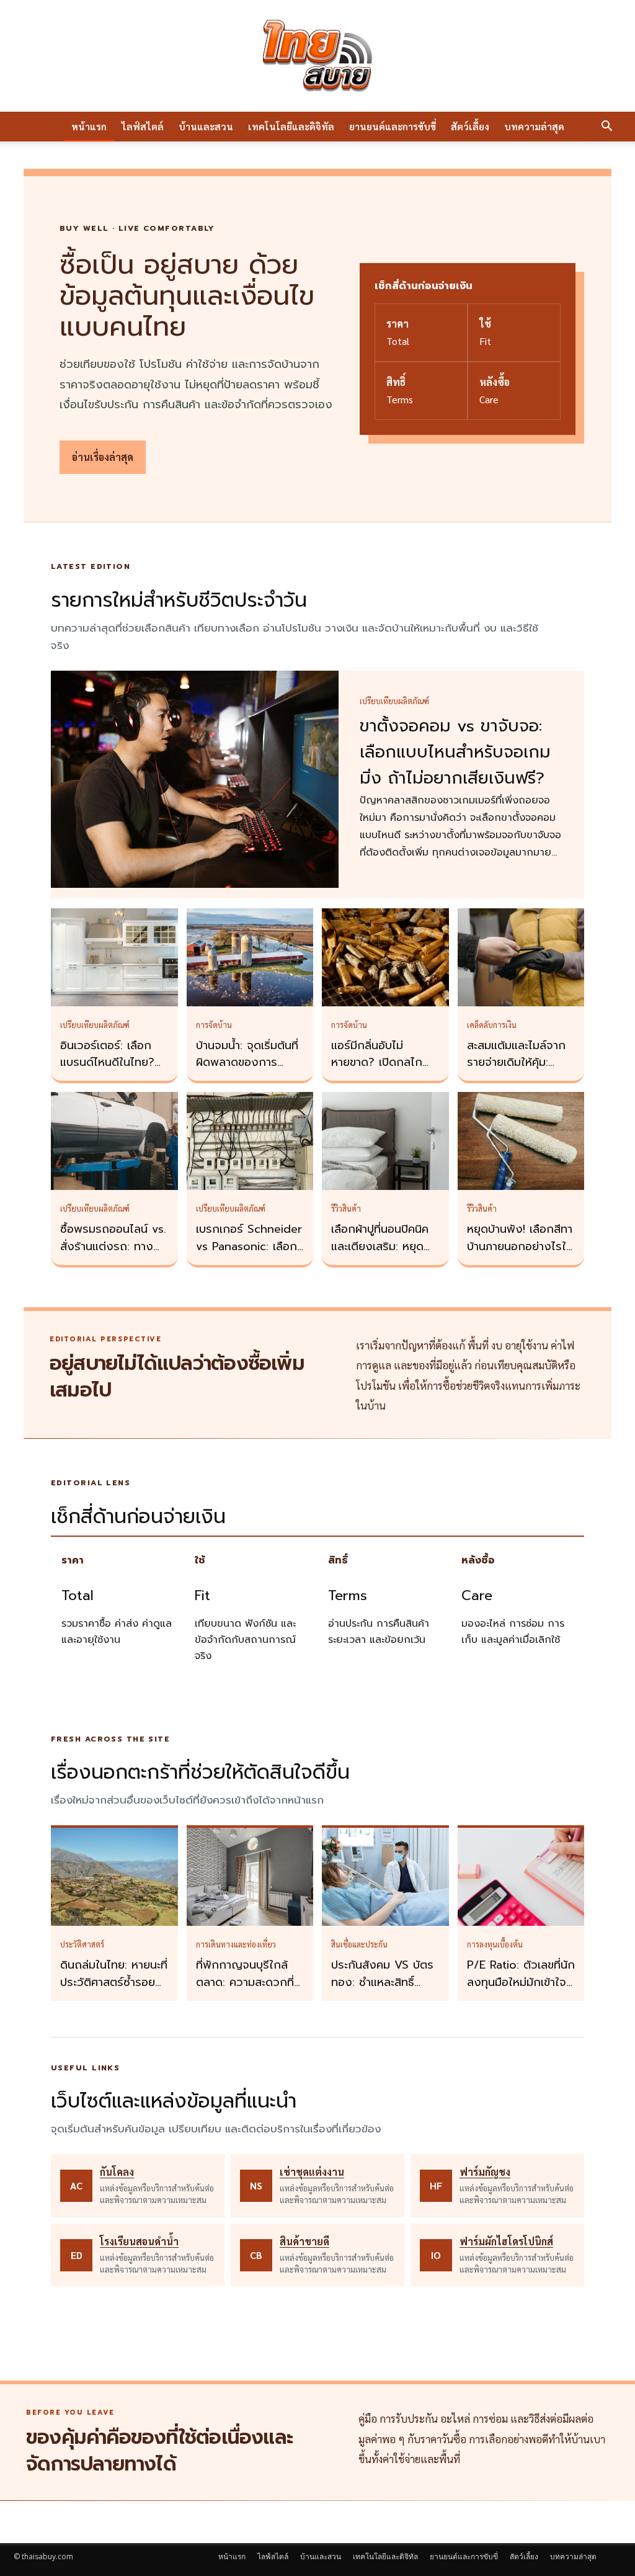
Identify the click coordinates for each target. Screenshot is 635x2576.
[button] (606, 127)
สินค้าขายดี (304, 2241)
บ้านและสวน (206, 126)
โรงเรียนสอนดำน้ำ (139, 2241)
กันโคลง (117, 2172)
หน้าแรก (89, 126)
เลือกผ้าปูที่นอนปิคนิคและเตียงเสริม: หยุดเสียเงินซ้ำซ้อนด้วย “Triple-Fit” (380, 1255)
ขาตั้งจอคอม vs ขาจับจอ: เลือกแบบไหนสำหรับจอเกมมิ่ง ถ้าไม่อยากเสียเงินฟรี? (455, 752)
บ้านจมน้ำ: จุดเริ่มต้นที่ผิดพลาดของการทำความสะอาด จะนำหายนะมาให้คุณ (247, 1071)
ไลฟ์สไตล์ (143, 126)
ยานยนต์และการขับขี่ (393, 126)
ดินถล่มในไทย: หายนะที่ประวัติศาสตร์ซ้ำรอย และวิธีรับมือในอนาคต (114, 1982)
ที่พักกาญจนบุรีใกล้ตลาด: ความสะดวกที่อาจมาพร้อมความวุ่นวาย (245, 1991)
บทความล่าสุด (534, 126)
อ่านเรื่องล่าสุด (103, 457)
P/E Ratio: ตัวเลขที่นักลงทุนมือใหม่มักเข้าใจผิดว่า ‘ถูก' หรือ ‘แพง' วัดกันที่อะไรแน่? (521, 1991)
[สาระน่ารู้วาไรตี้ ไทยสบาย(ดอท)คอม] (317, 56)
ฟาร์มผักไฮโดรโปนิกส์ (506, 2241)
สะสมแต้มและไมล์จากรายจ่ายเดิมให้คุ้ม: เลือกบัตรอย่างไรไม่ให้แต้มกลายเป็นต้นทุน (519, 1071)
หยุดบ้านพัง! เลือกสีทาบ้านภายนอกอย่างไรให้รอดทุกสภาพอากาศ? (520, 1246)
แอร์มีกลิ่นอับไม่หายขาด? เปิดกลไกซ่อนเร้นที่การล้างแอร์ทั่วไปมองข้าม (381, 1071)
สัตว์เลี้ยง (470, 126)
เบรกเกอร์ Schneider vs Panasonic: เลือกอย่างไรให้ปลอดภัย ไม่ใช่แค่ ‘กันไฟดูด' (249, 1255)
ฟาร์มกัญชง (485, 2172)
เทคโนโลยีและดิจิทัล (291, 126)
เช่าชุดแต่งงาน (312, 2172)
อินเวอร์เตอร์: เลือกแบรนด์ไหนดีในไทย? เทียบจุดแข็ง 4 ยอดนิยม (108, 1071)
